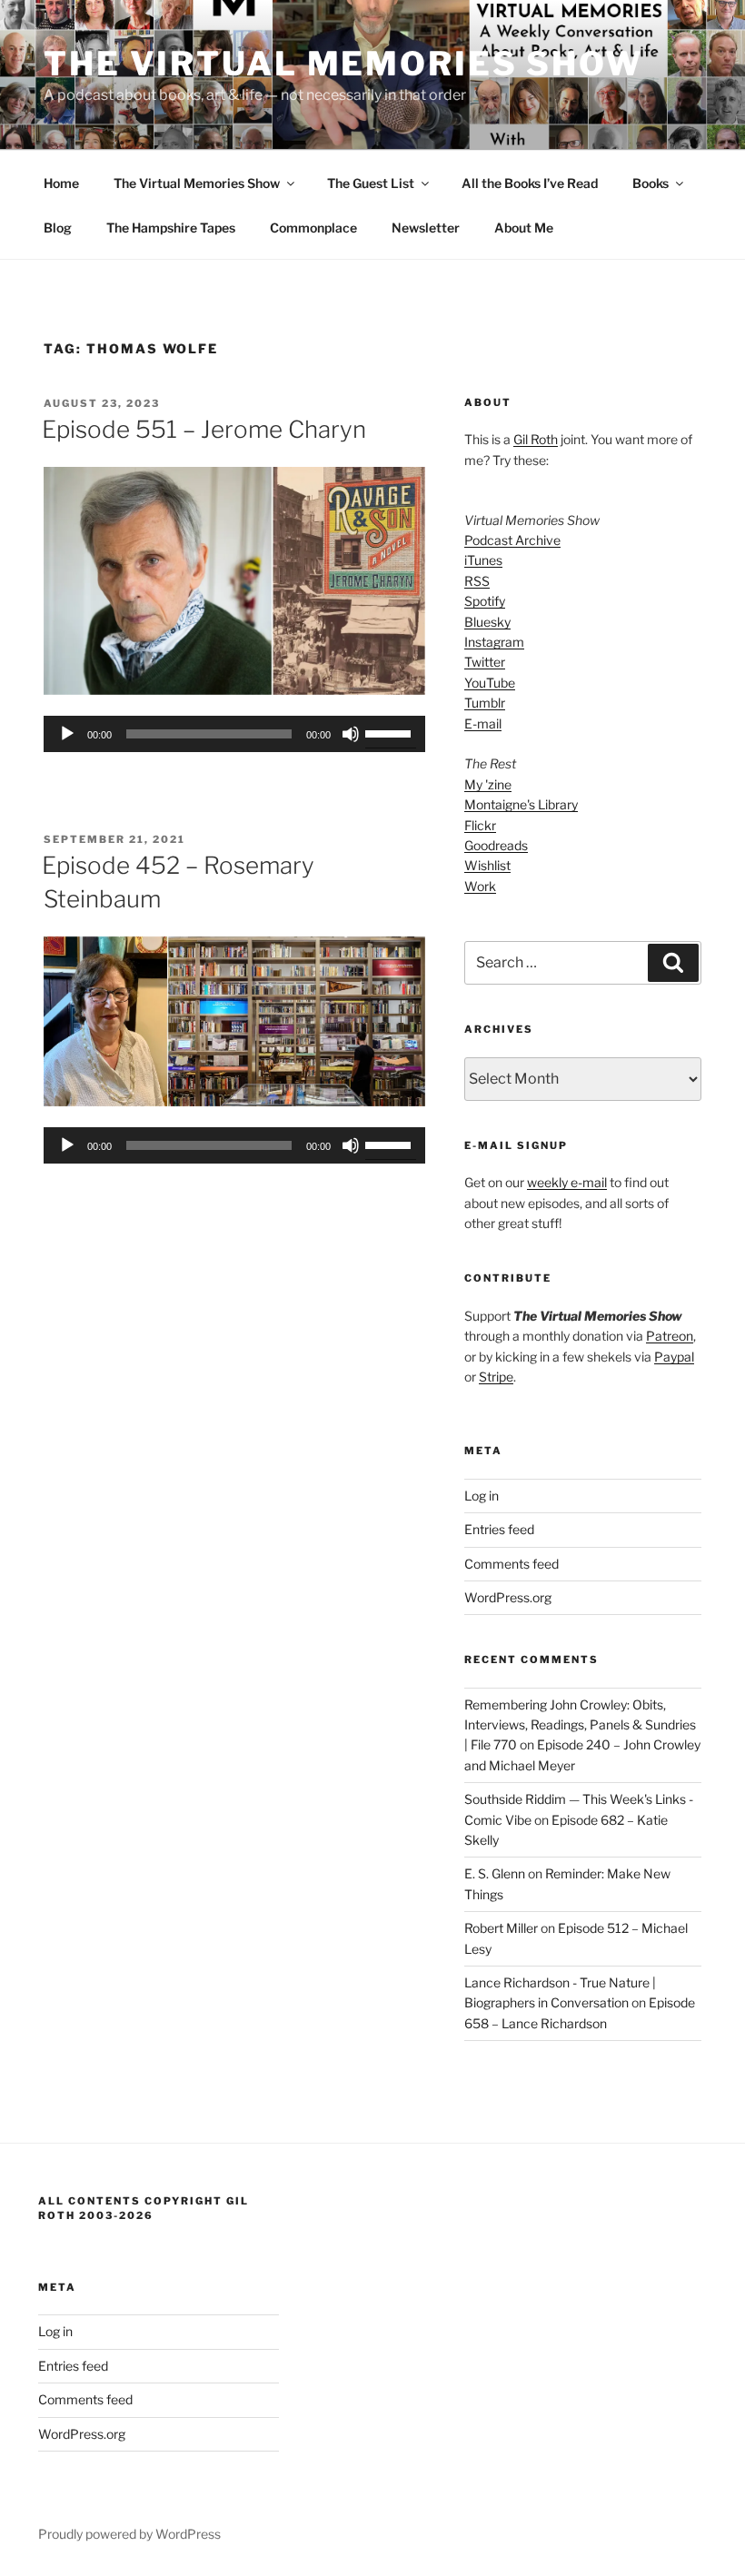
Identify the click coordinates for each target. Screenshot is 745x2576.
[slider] (391, 732)
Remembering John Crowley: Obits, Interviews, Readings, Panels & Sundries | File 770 (580, 1725)
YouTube (490, 683)
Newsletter (426, 228)
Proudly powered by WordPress (129, 2534)
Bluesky (487, 622)
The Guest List (371, 183)
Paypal (674, 1357)
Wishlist (487, 865)
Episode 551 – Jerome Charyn (204, 429)
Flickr (480, 825)
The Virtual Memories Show (343, 64)
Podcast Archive (512, 540)
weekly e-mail (567, 1182)
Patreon (670, 1336)
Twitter (485, 662)
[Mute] (351, 734)
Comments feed (512, 1564)
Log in (482, 1496)
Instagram (494, 642)
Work (480, 886)
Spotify (485, 601)
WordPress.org (508, 1597)
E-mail (483, 723)
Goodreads (496, 845)
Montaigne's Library (521, 804)
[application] (234, 734)
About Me (524, 228)
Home (61, 183)
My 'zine (488, 784)
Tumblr (485, 703)
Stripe (496, 1377)
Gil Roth (536, 439)
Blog (58, 228)
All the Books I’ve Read (530, 183)
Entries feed (499, 1529)
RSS (477, 581)
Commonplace (313, 228)
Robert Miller (501, 1928)
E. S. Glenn (495, 1873)
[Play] (67, 734)
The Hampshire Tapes (171, 228)
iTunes (483, 560)
